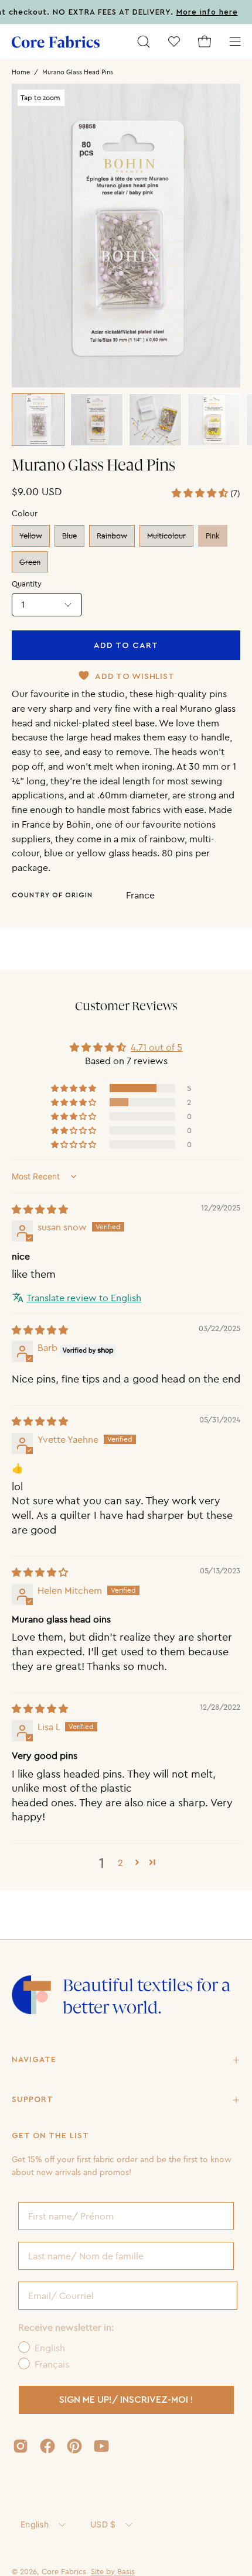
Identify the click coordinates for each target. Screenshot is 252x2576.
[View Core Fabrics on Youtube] (101, 2446)
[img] (40, 1209)
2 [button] (120, 1862)
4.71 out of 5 (156, 1047)
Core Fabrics (64, 2571)
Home (21, 72)
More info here (188, 12)
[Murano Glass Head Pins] (38, 420)
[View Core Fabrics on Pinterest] (74, 2446)
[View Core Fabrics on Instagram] (21, 2446)
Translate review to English (84, 1298)
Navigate (34, 2060)
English (35, 2524)
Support (33, 2100)
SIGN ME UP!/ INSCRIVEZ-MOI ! (126, 2400)
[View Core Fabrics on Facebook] (47, 2446)
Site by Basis (113, 2571)
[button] (144, 42)
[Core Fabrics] (56, 42)
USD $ (103, 2524)
